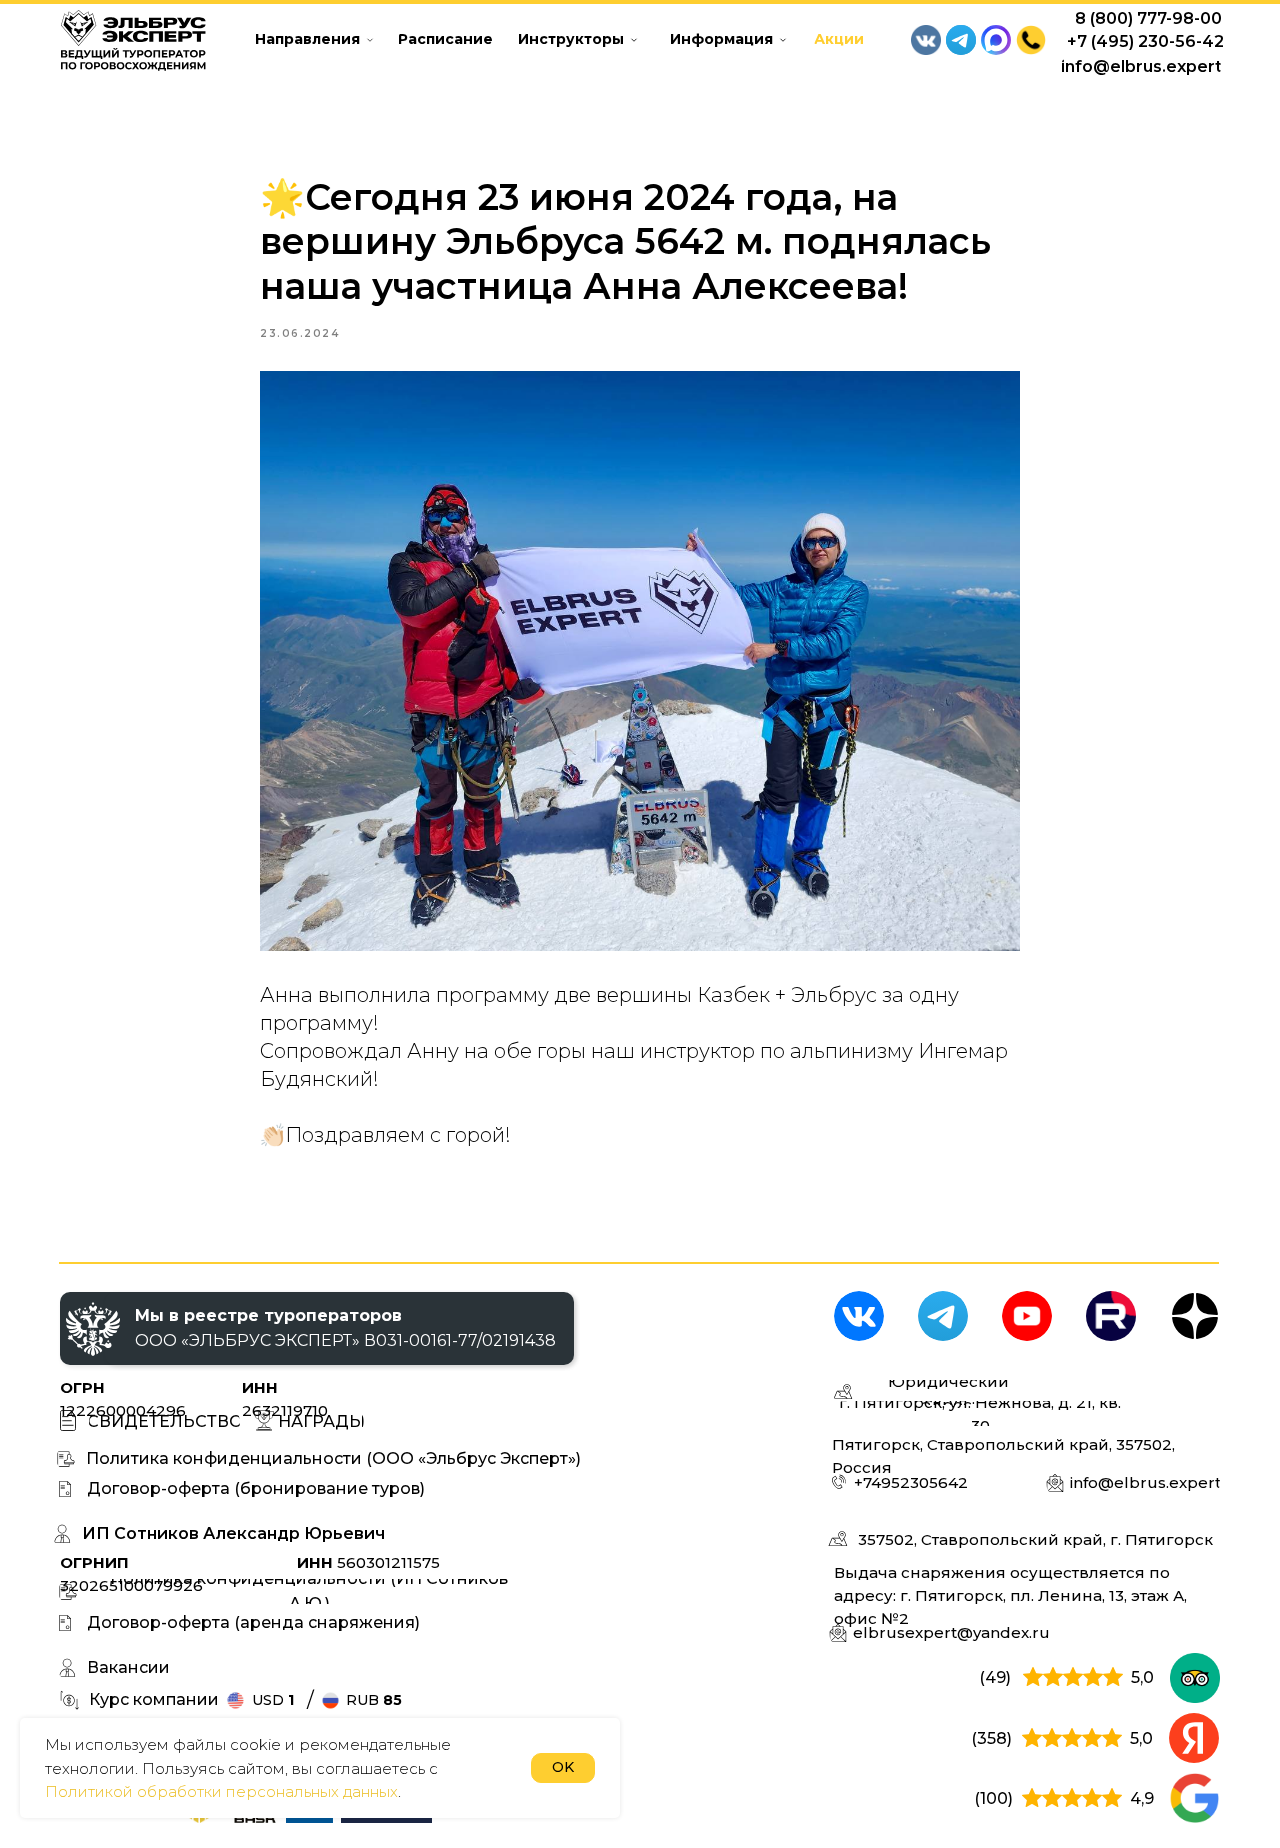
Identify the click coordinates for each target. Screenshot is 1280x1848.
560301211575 (368, 1562)
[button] (1031, 40)
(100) (993, 1798)
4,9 (1142, 1798)
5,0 (1142, 1677)
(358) (991, 1738)
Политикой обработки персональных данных (221, 1791)
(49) (995, 1677)
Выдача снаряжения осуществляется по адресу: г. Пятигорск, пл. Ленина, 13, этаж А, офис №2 (1010, 1595)
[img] (859, 1316)
